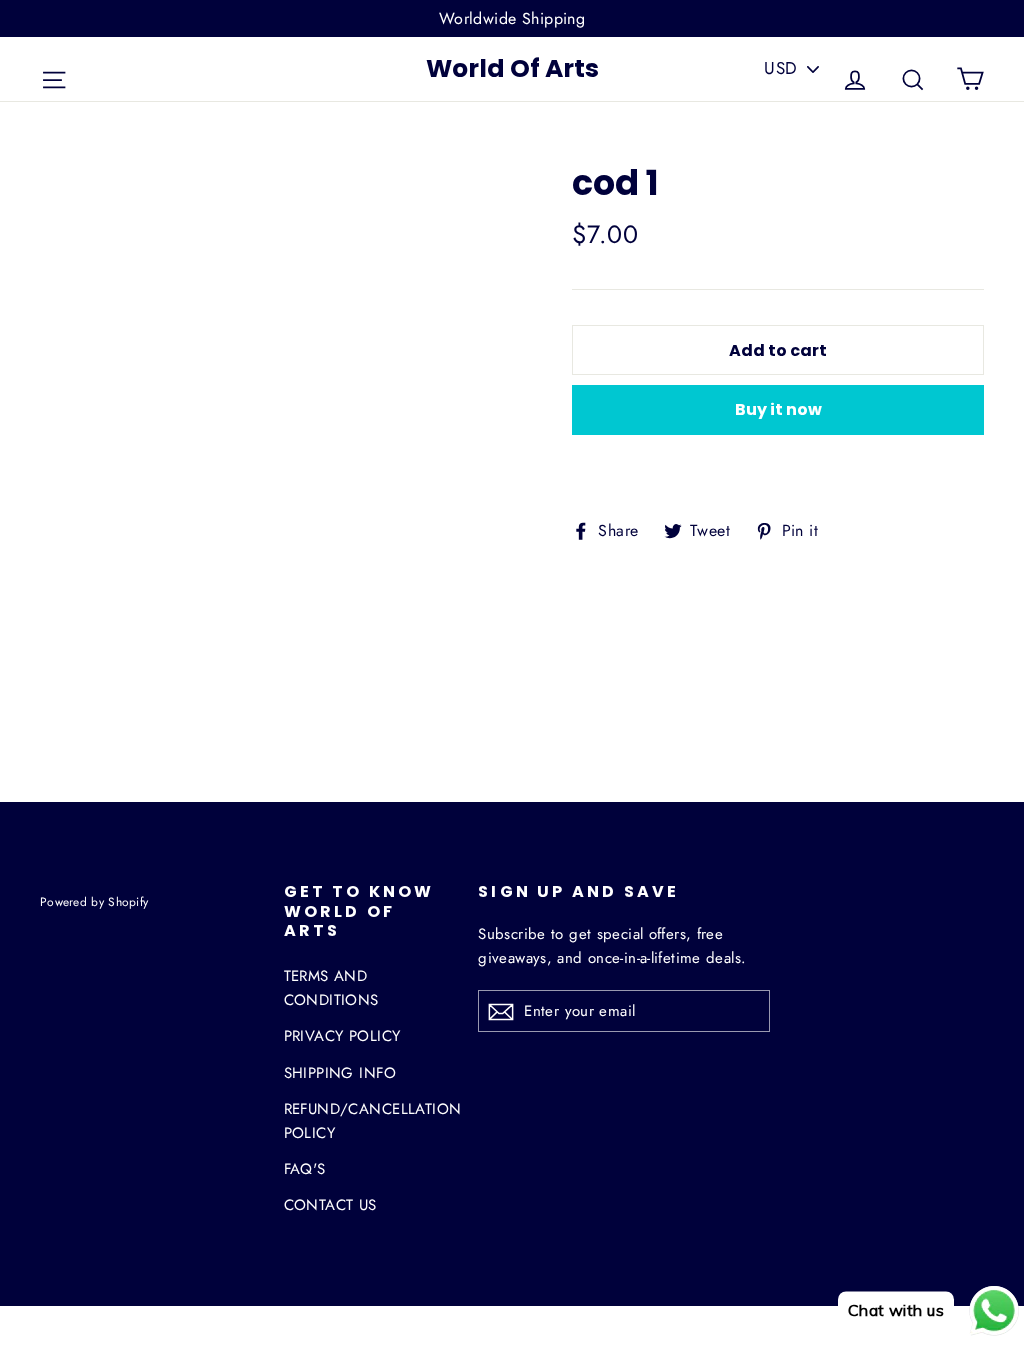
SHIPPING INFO (340, 1073)
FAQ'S (305, 1169)
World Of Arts (512, 68)
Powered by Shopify (94, 901)
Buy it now (778, 409)
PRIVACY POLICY (342, 1036)
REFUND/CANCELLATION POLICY (366, 1121)
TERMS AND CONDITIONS (331, 988)
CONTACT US (330, 1205)
